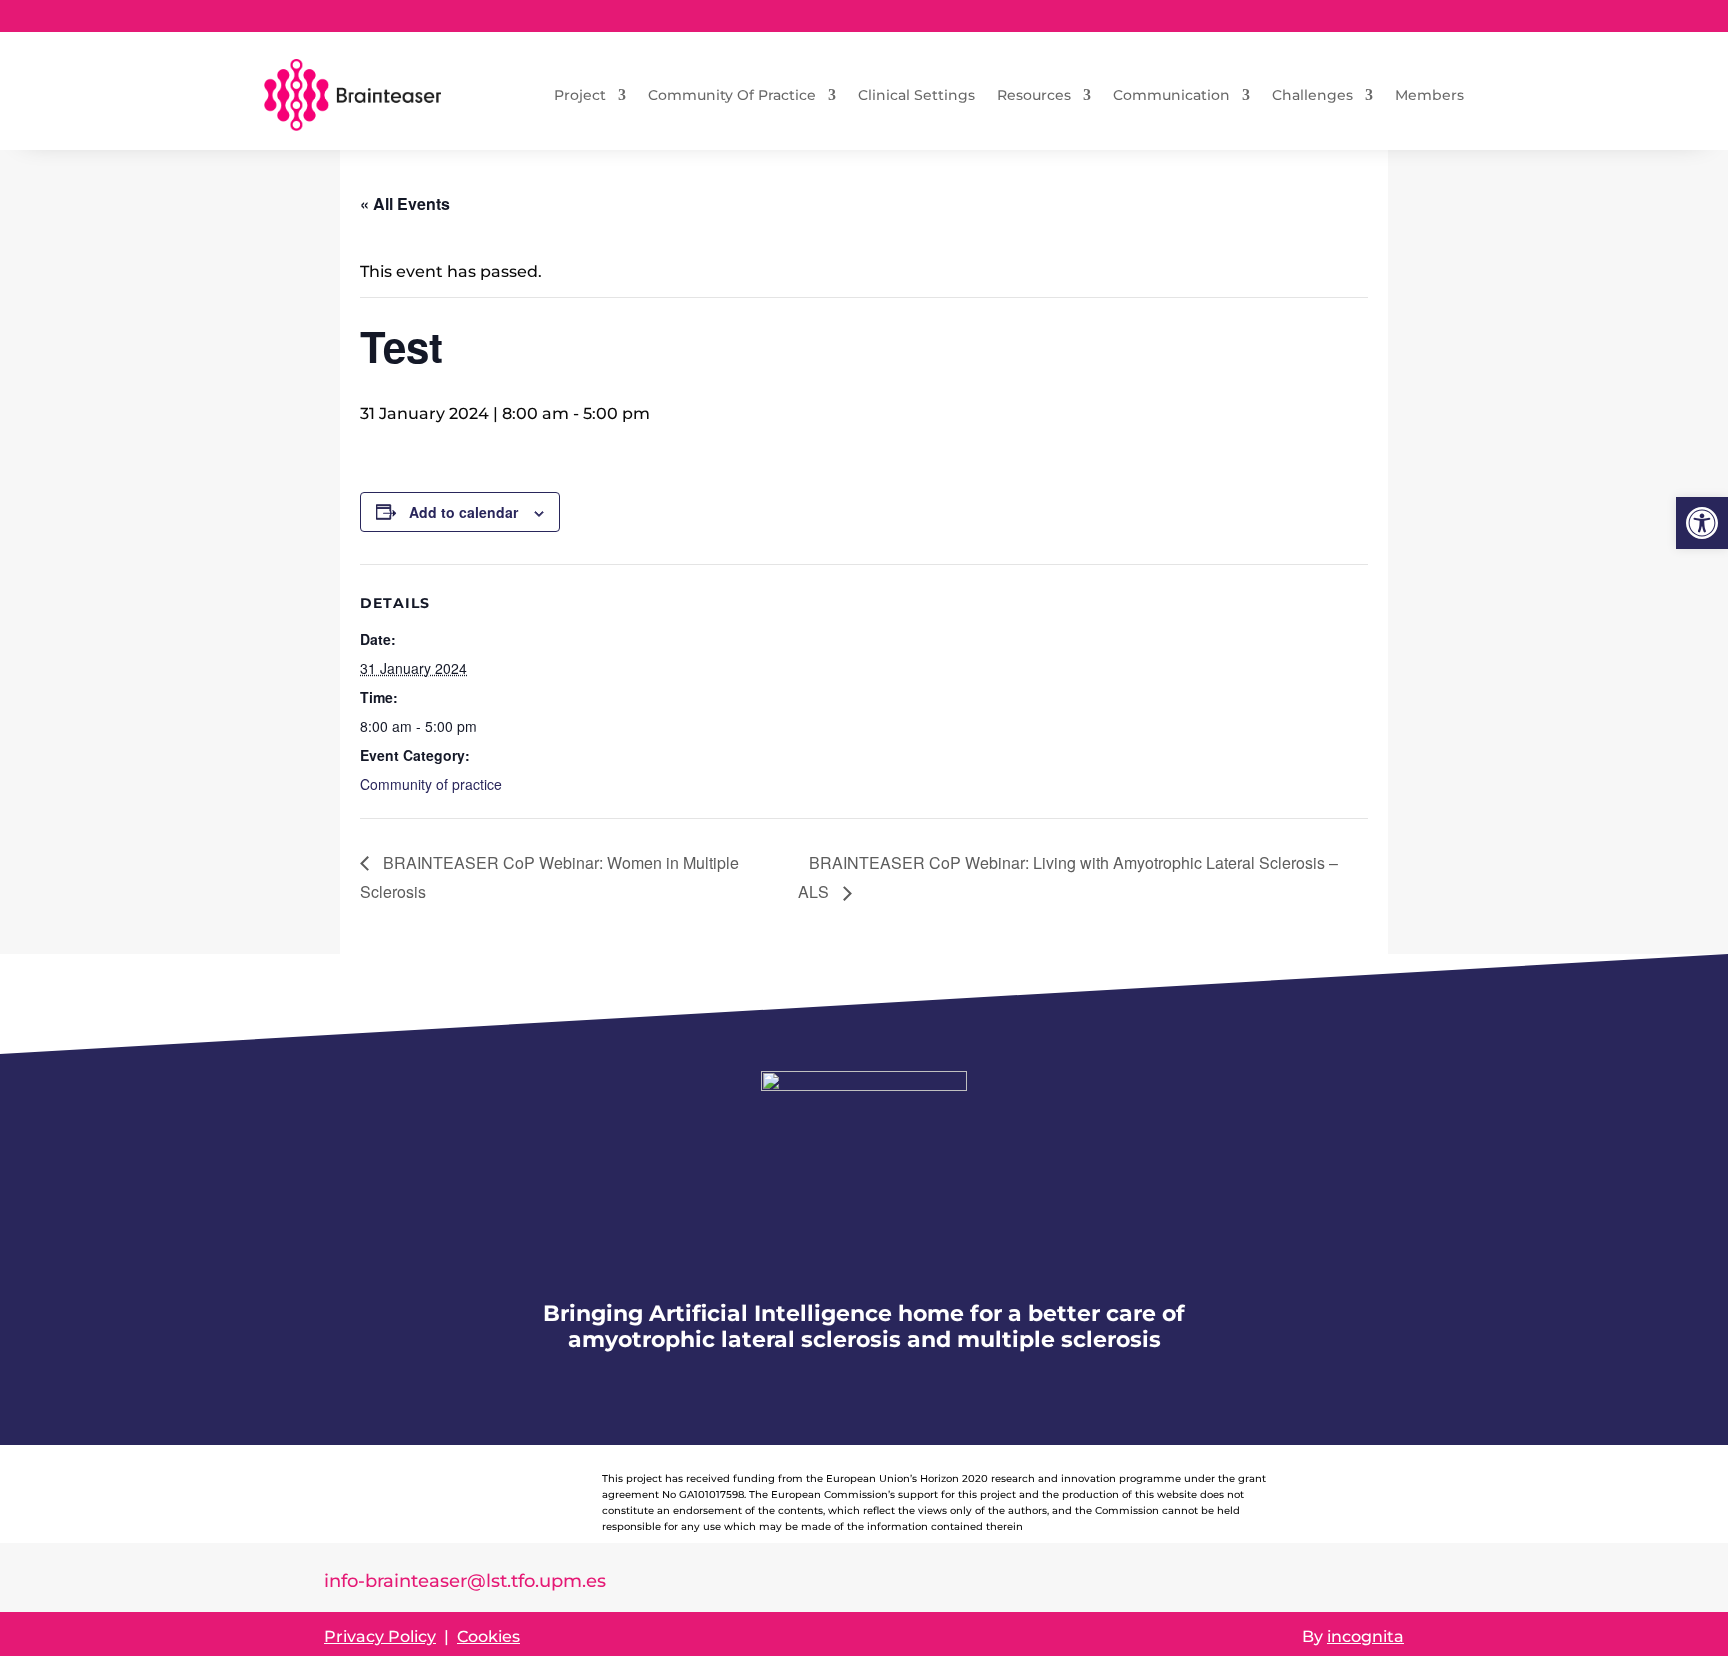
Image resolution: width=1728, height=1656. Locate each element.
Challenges (1312, 95)
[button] (1702, 523)
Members (1429, 95)
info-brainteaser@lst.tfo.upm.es (465, 1581)
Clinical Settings (916, 95)
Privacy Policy (380, 1636)
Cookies (488, 1636)
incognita (1365, 1636)
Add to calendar (463, 512)
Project (580, 95)
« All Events (405, 203)
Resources (1034, 95)
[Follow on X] (1388, 16)
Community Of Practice (732, 95)
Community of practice (431, 784)
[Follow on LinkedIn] (1348, 16)
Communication (1171, 95)
